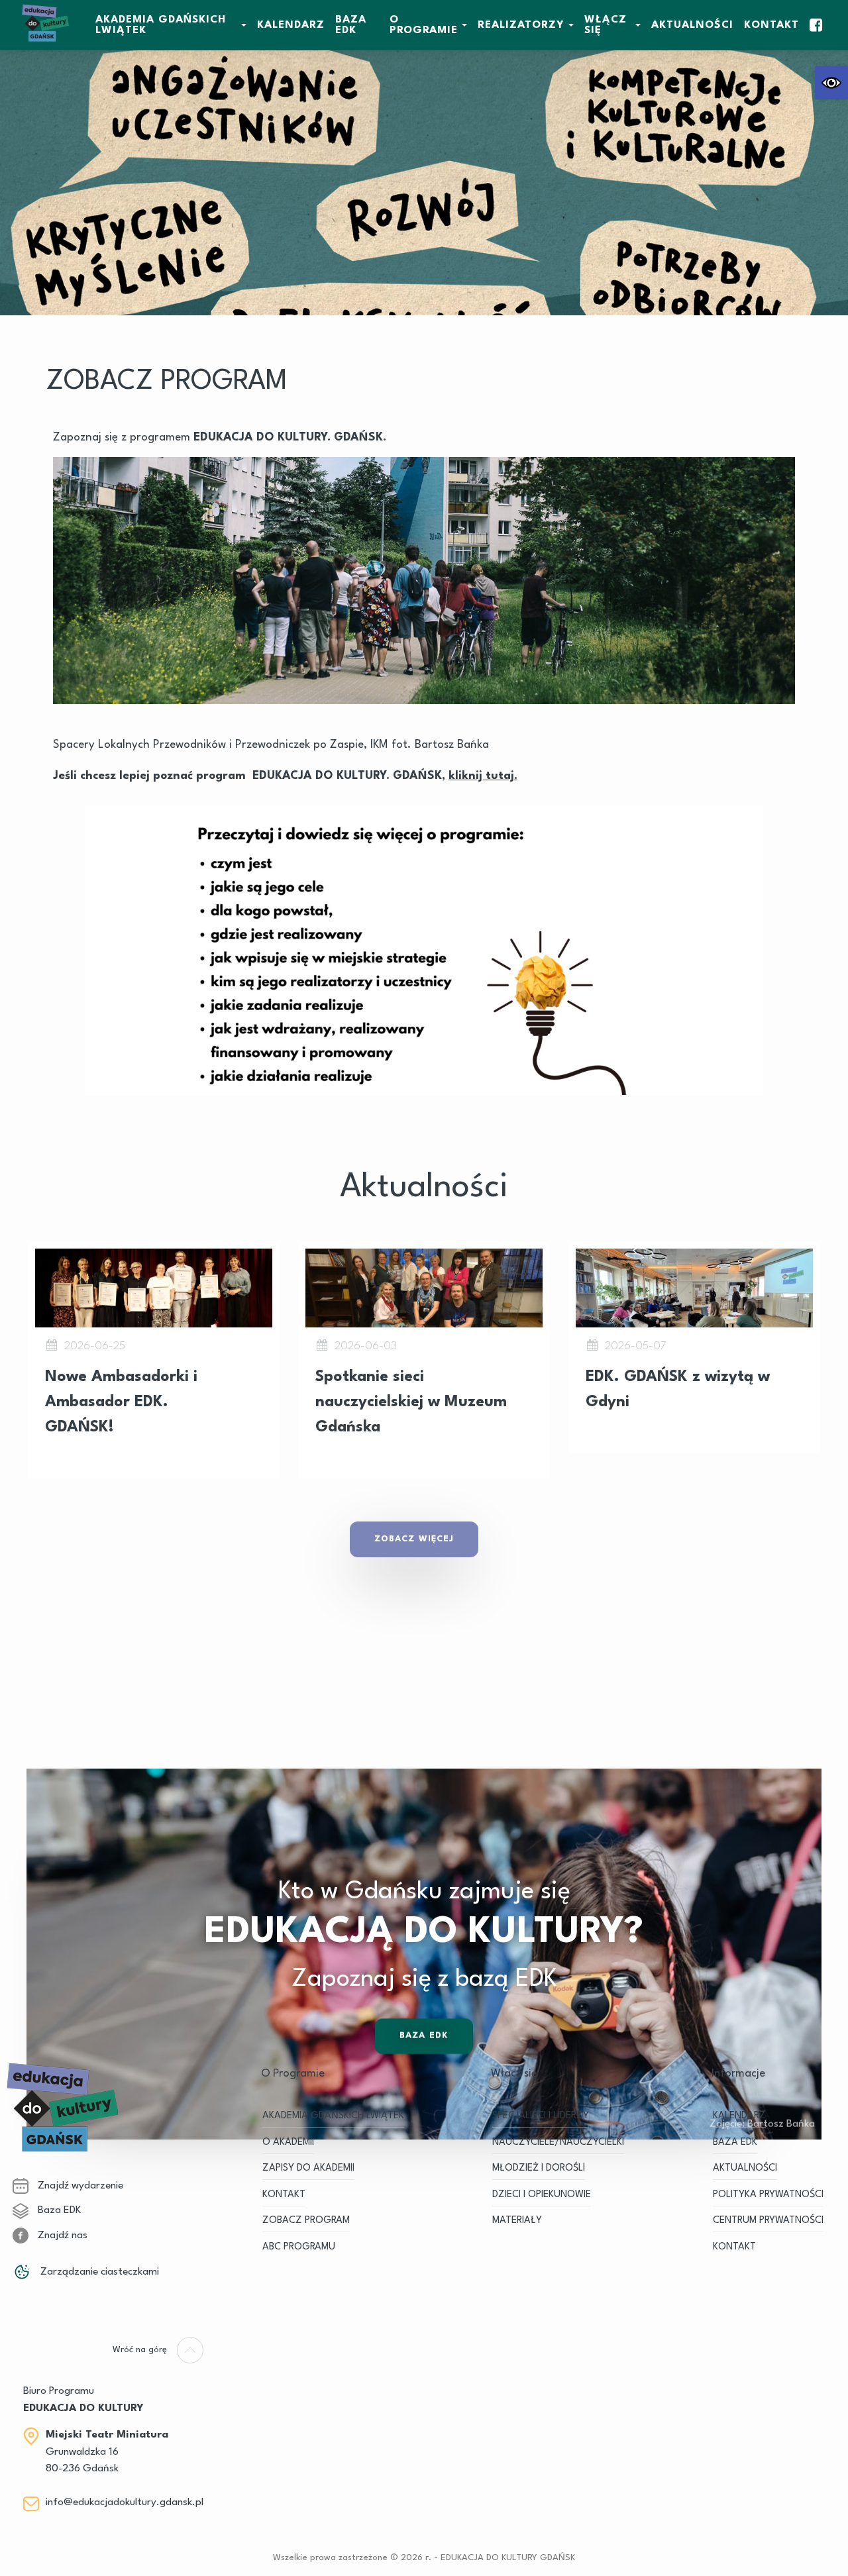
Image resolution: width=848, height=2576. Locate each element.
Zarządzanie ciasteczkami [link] (98, 2272)
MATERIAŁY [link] (517, 2221)
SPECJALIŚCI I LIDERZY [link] (541, 2116)
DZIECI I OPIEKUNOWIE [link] (542, 2195)
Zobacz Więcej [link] (414, 1539)
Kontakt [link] (771, 25)
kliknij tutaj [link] (481, 776)
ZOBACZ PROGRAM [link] (306, 2221)
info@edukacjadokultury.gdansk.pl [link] (125, 2502)
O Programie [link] (424, 25)
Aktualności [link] (692, 25)
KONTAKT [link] (284, 2195)
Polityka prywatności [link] (768, 2195)
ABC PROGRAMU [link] (299, 2247)
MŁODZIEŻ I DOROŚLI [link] (539, 2168)
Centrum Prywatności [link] (768, 2221)
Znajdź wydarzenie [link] (79, 2186)
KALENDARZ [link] (291, 25)
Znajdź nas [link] (61, 2236)
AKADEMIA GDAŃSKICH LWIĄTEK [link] (161, 25)
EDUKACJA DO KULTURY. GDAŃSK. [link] (290, 438)
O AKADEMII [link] (288, 2142)
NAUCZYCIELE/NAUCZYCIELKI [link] (558, 2142)
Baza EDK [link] (424, 2036)
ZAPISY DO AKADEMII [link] (308, 2168)
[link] (831, 83)
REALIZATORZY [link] (521, 25)
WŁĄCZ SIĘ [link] (606, 25)
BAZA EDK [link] (351, 25)
